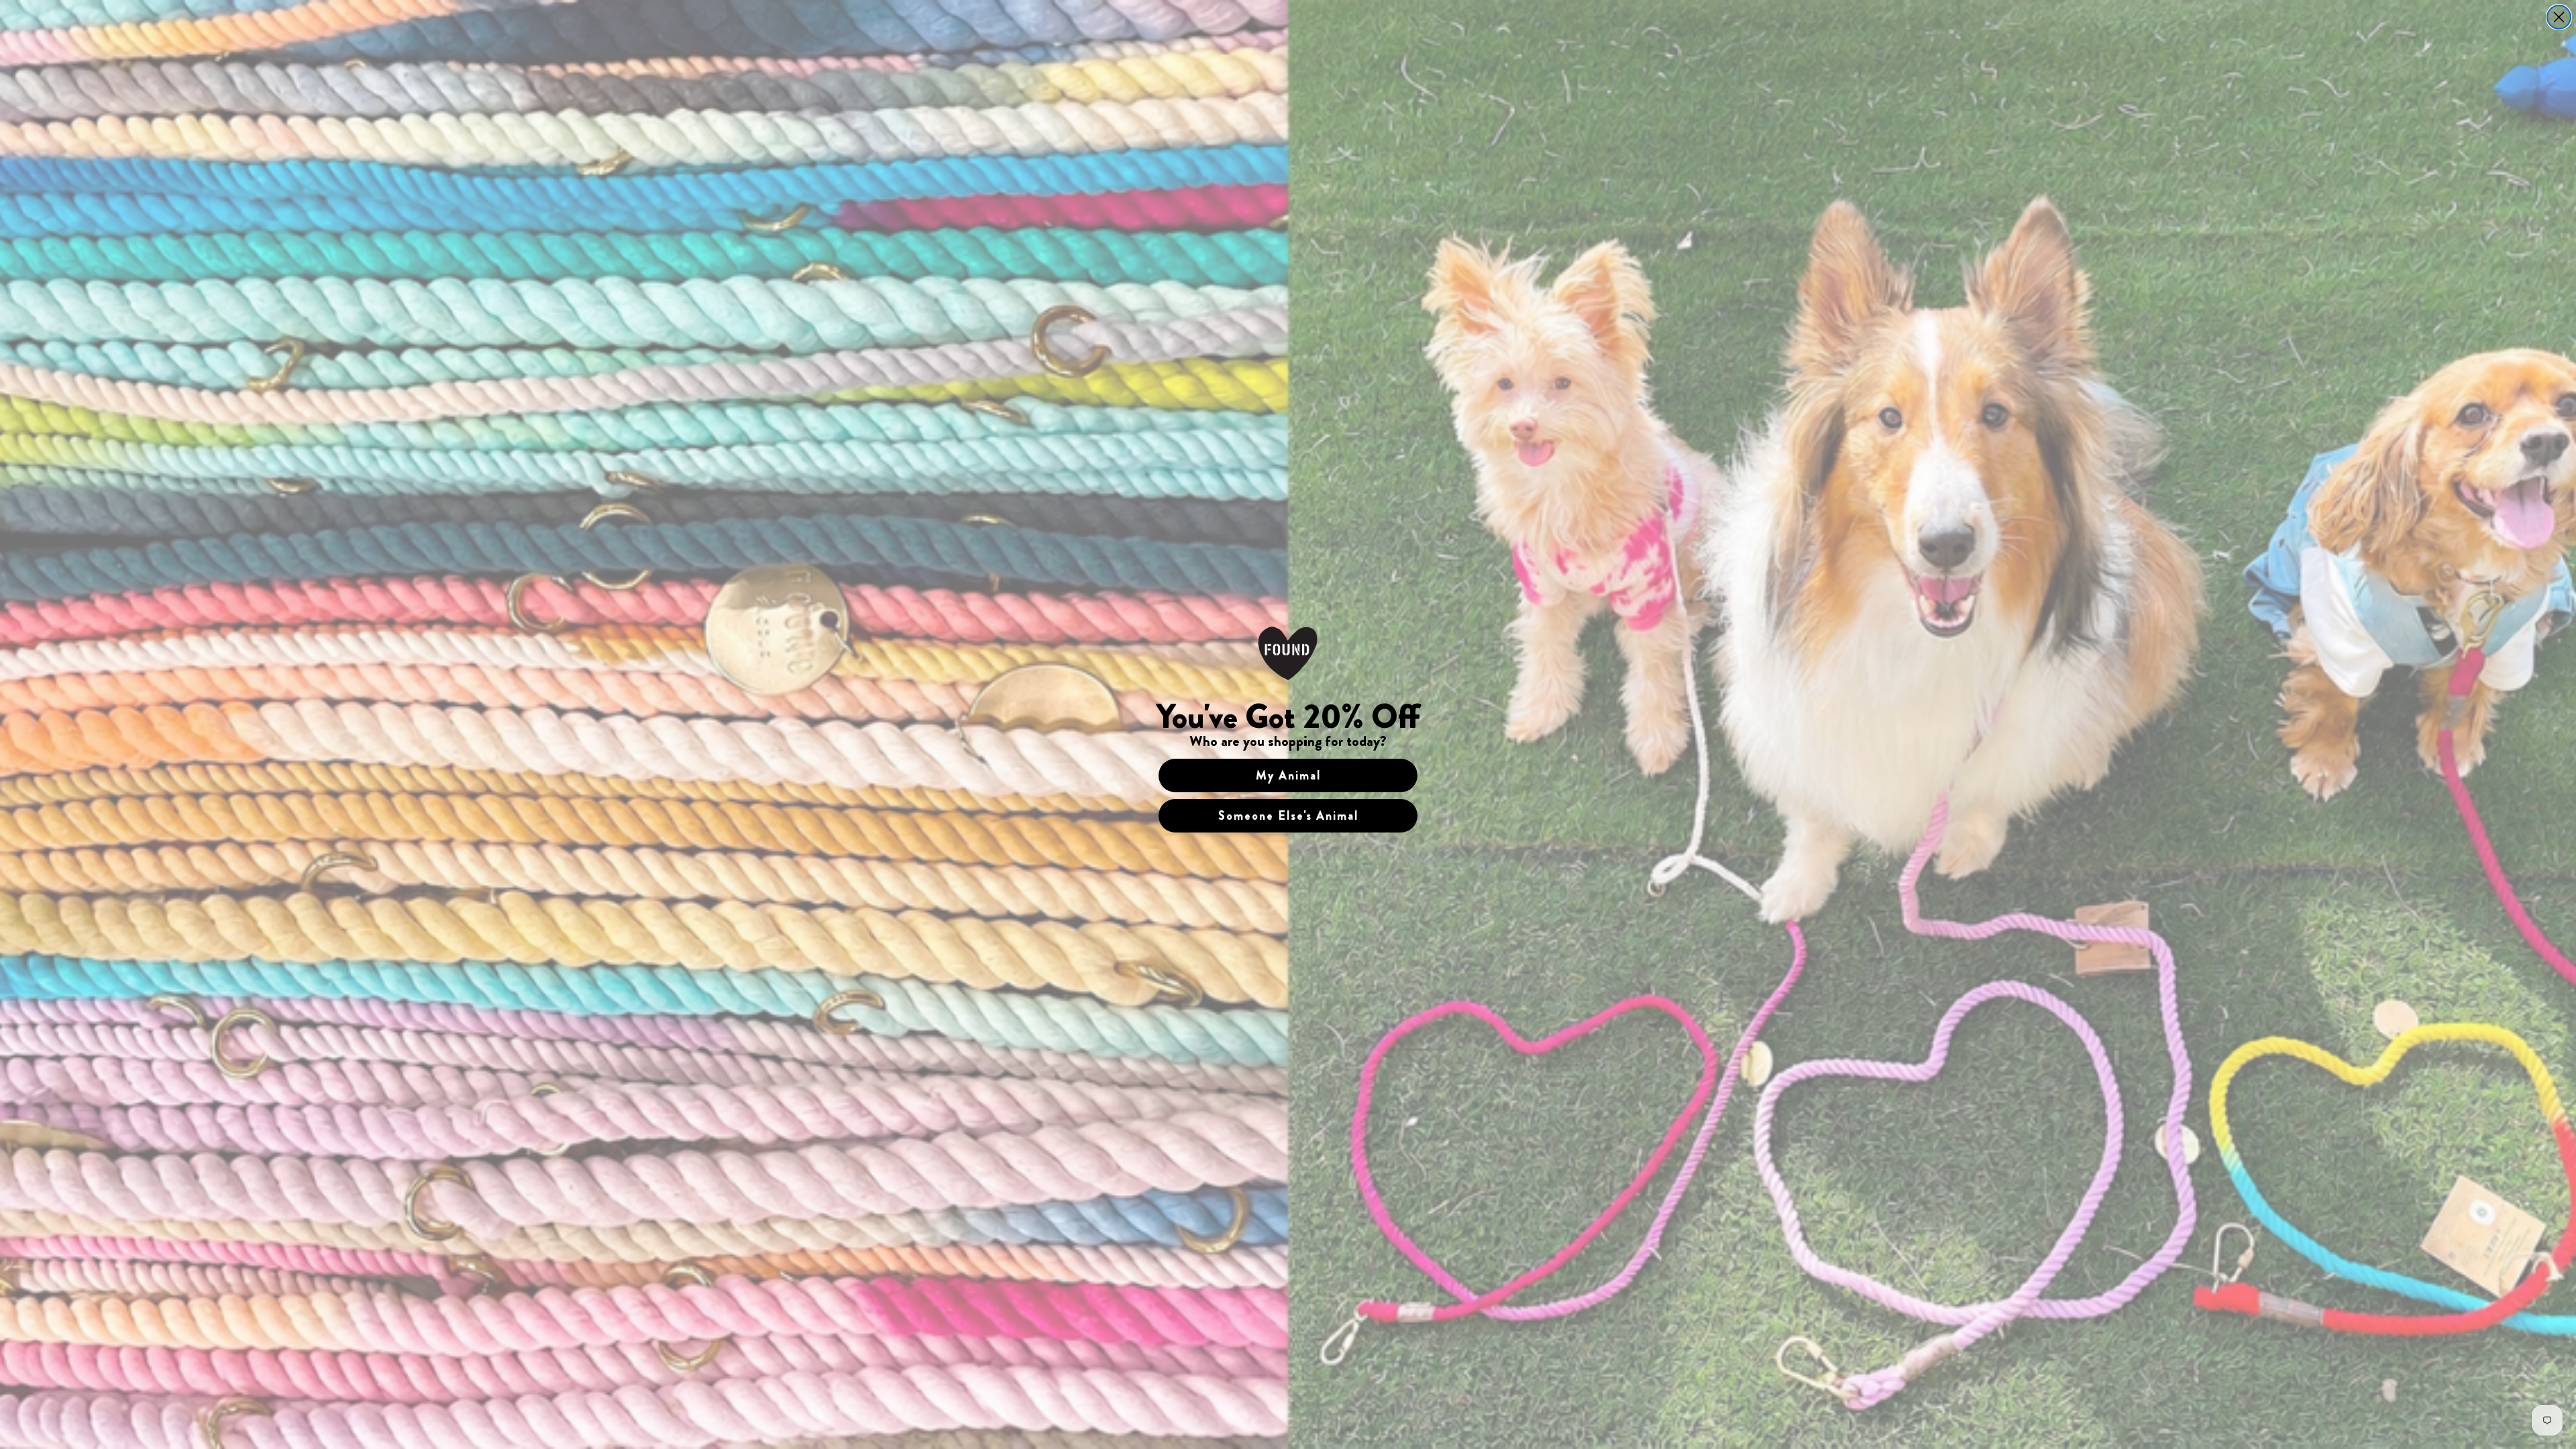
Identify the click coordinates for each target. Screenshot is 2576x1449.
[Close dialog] (2559, 17)
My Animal (1288, 775)
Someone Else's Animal (1288, 816)
